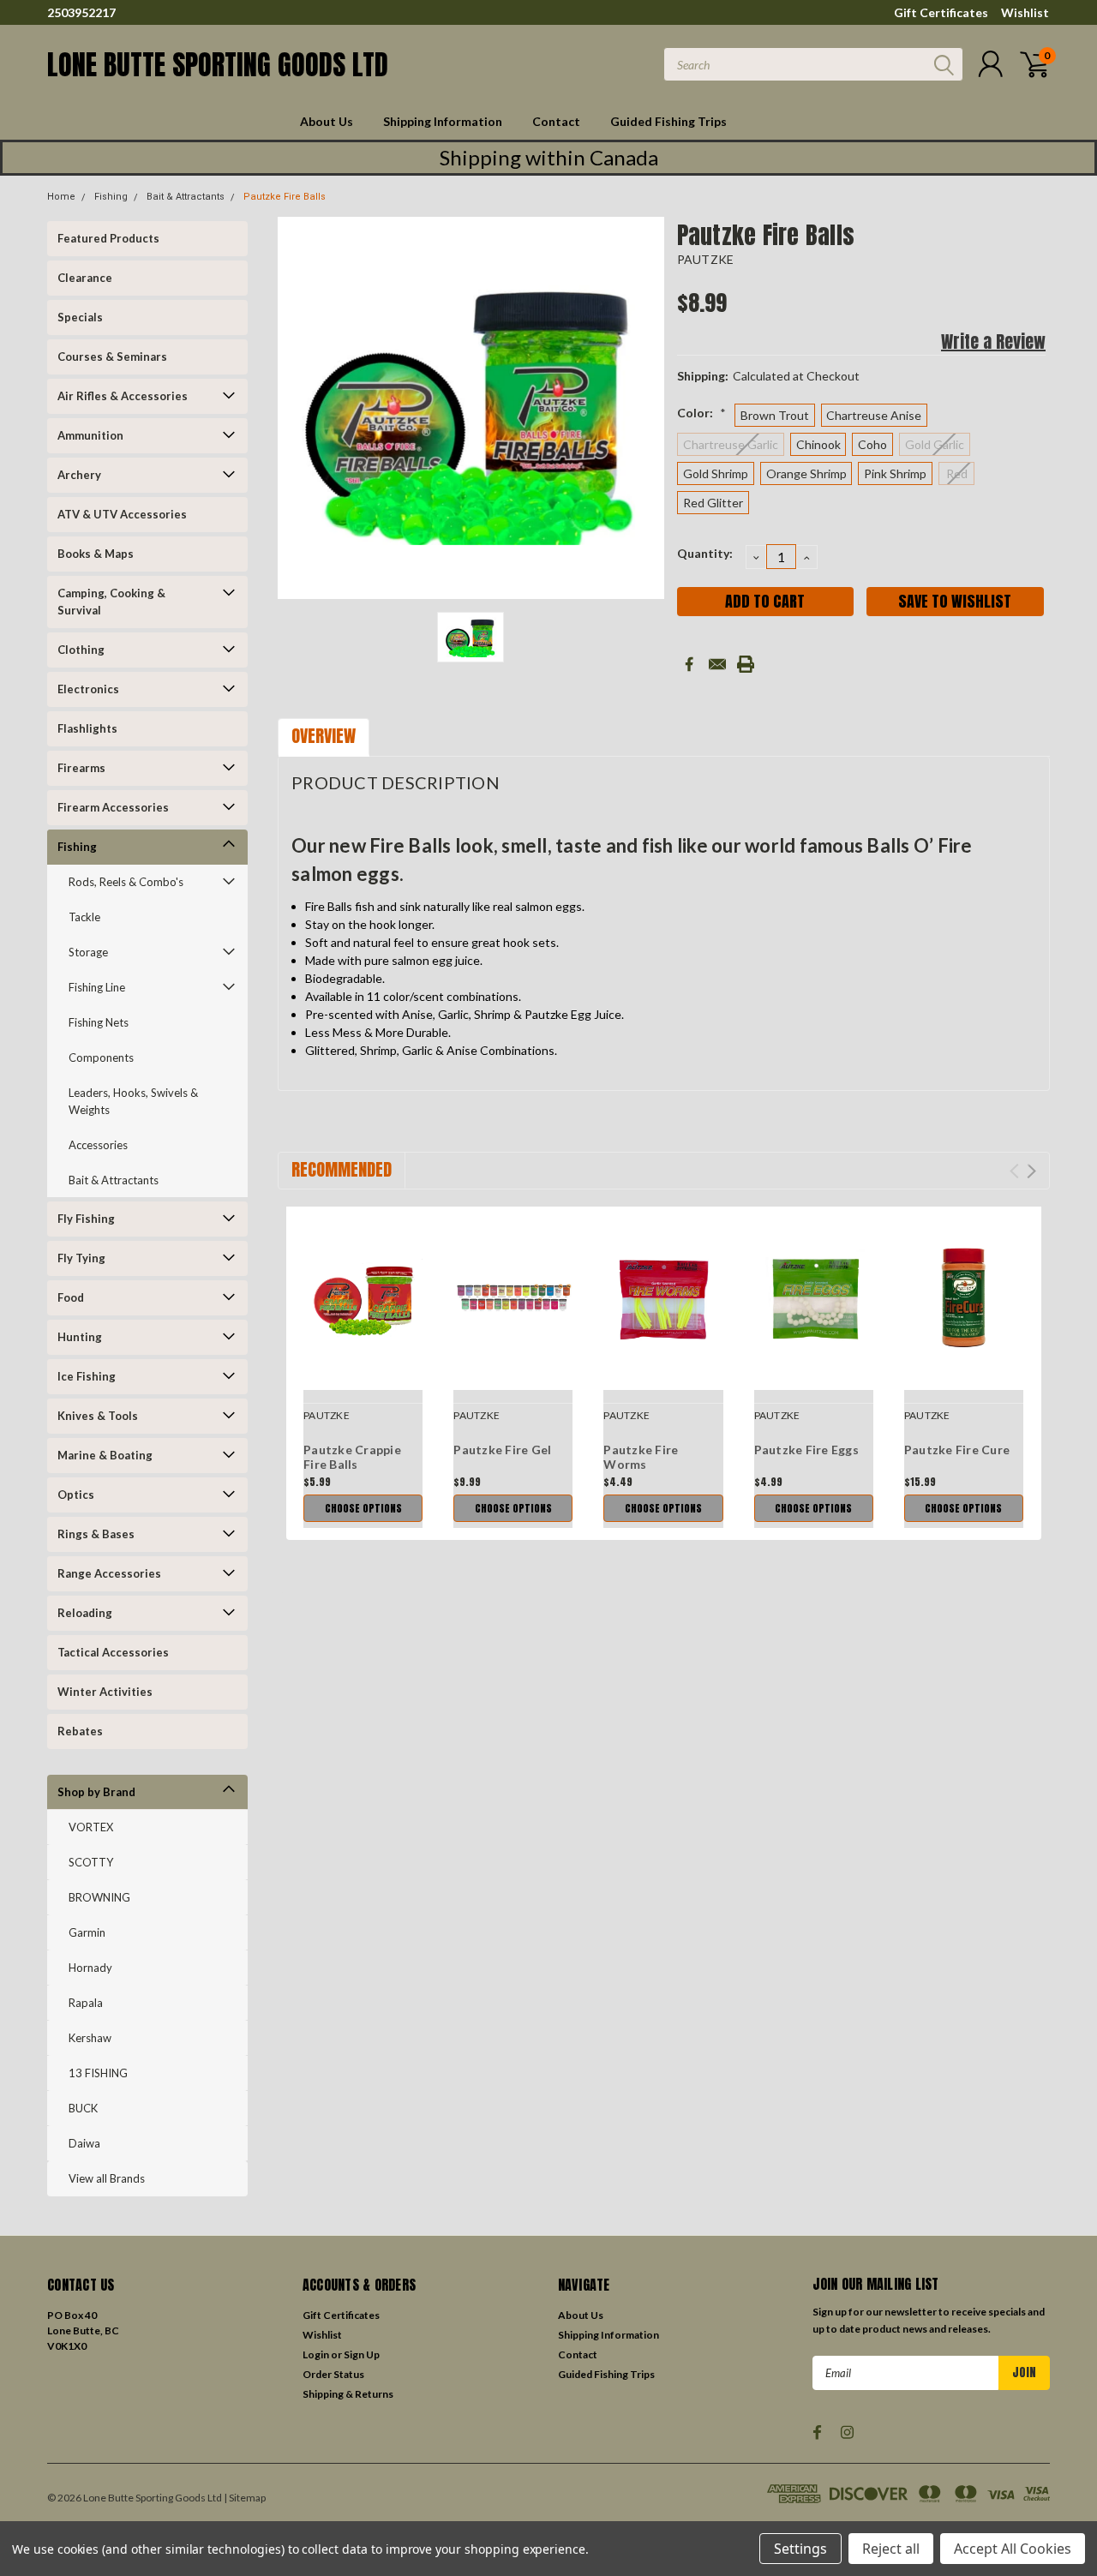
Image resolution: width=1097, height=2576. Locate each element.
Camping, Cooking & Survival (111, 602)
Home (61, 197)
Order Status (333, 2374)
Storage (88, 952)
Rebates (80, 1731)
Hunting (80, 1337)
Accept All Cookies (1013, 2549)
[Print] (746, 664)
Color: (701, 413)
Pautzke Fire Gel (502, 1450)
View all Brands (107, 2178)
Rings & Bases (96, 1534)
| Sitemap (245, 2498)
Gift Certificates (941, 12)
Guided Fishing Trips (668, 121)
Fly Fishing (86, 1219)
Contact (556, 121)
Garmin (87, 1932)
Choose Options (363, 1508)
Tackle (84, 917)
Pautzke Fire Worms (641, 1457)
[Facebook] (689, 664)
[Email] (717, 664)
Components (101, 1057)
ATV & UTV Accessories (122, 514)
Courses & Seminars (112, 356)
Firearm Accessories (113, 807)
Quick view (363, 1299)
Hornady (90, 1968)
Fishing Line (97, 987)
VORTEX (91, 1827)
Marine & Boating (105, 1455)
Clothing (81, 650)
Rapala (86, 2003)
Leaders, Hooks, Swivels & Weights (133, 1101)
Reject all (891, 2549)
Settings (800, 2549)
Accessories (98, 1145)
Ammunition (90, 435)
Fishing (111, 197)
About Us (327, 121)
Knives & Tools (98, 1416)
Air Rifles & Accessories (123, 396)
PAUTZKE (706, 259)
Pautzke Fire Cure (957, 1450)
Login (316, 2354)
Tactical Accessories (113, 1652)
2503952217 (81, 12)
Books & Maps (96, 554)
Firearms (81, 768)
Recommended (342, 1169)
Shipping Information (443, 121)
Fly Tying (81, 1258)
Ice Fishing (87, 1376)
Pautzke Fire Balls (285, 197)
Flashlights (87, 728)
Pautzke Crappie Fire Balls (352, 1457)
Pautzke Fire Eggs (806, 1450)
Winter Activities (105, 1692)
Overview (324, 736)
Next (1031, 1171)
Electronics (88, 689)
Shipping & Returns (348, 2394)
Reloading (85, 1613)
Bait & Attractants (186, 197)
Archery (79, 475)
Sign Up (362, 2354)
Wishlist (1025, 12)
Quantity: (705, 553)
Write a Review (993, 341)
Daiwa (84, 2143)
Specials (80, 317)
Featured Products (108, 238)
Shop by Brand (96, 1792)
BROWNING (99, 1897)
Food (71, 1297)
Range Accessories (109, 1573)
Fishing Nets (99, 1022)
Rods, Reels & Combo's (126, 882)
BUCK (83, 2108)
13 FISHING (98, 2073)
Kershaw (90, 2038)
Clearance (85, 278)
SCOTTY (91, 1862)
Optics (76, 1495)
